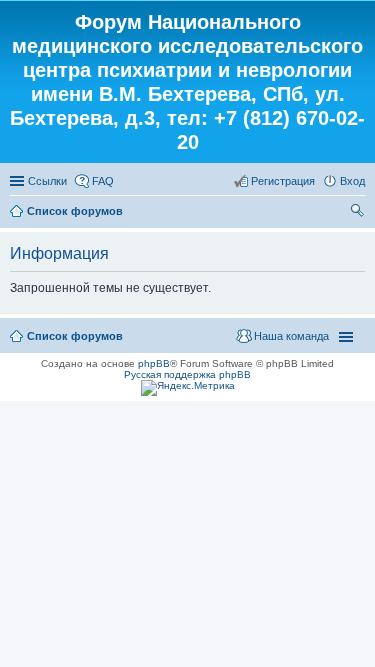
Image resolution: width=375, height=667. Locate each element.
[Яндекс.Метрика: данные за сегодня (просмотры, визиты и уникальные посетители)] (188, 388)
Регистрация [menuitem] (283, 181)
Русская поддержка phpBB (187, 374)
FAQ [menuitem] (103, 181)
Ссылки (47, 181)
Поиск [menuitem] (359, 213)
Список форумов (75, 211)
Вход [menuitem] (352, 181)
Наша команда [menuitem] (291, 336)
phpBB (154, 363)
